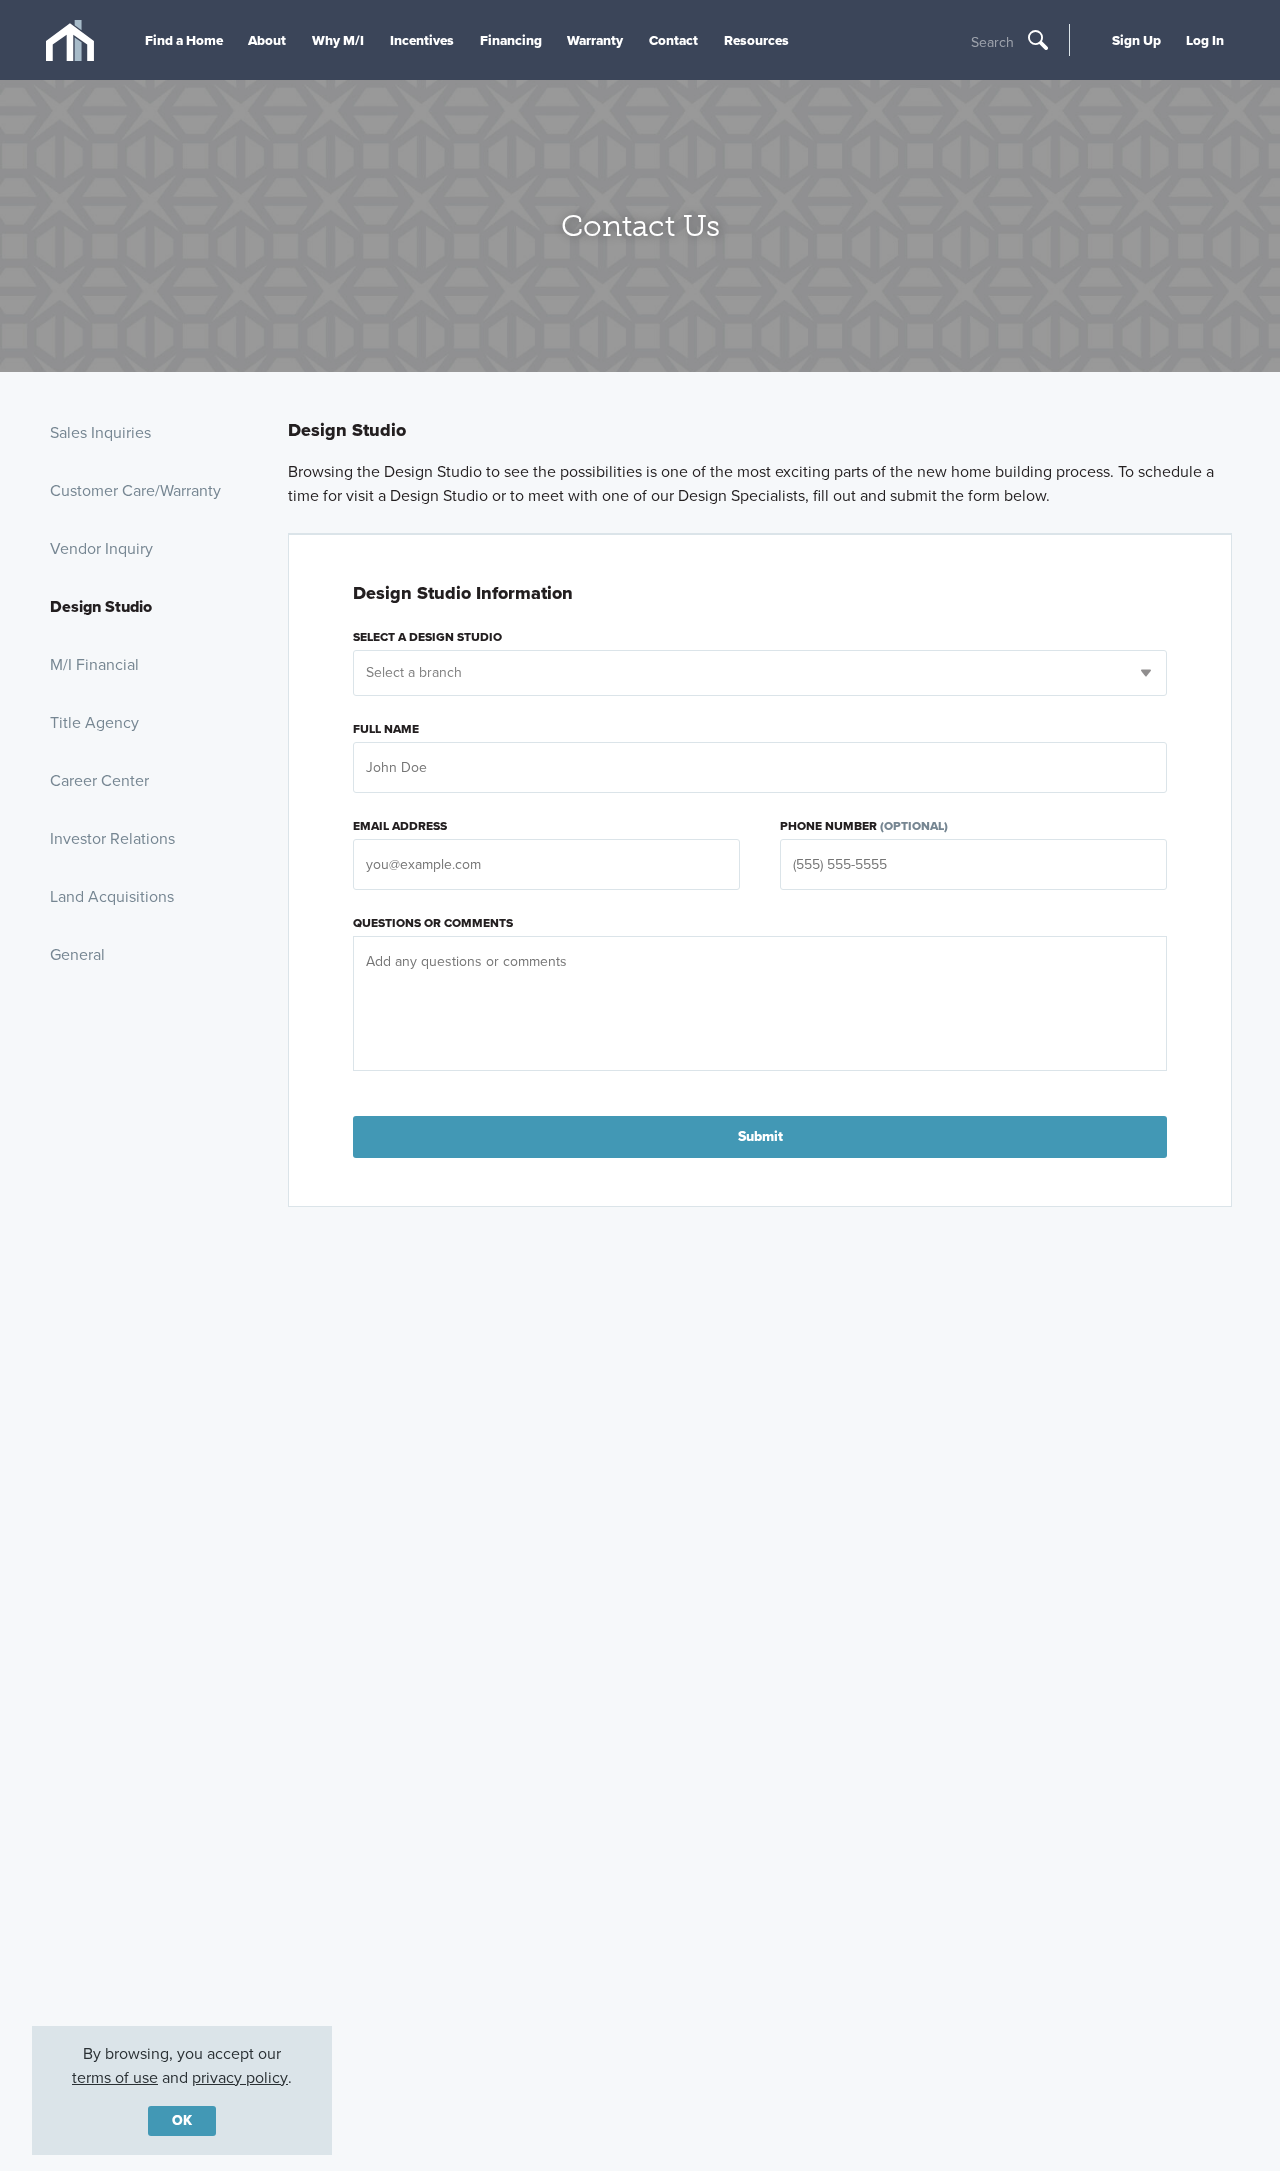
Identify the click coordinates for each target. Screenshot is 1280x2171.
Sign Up (1136, 40)
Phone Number (864, 826)
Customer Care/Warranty (135, 490)
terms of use (115, 2077)
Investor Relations (112, 838)
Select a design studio (427, 637)
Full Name (386, 729)
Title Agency (94, 722)
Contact (673, 40)
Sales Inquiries (100, 432)
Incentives (422, 40)
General (77, 954)
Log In (1205, 40)
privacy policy (240, 2077)
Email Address (400, 826)
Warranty (595, 40)
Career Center (99, 780)
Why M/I (338, 40)
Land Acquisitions (112, 896)
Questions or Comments (433, 923)
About (267, 40)
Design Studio (101, 606)
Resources (756, 40)
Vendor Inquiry (101, 548)
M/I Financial (94, 664)
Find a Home (184, 40)
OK (182, 2120)
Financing (511, 40)
